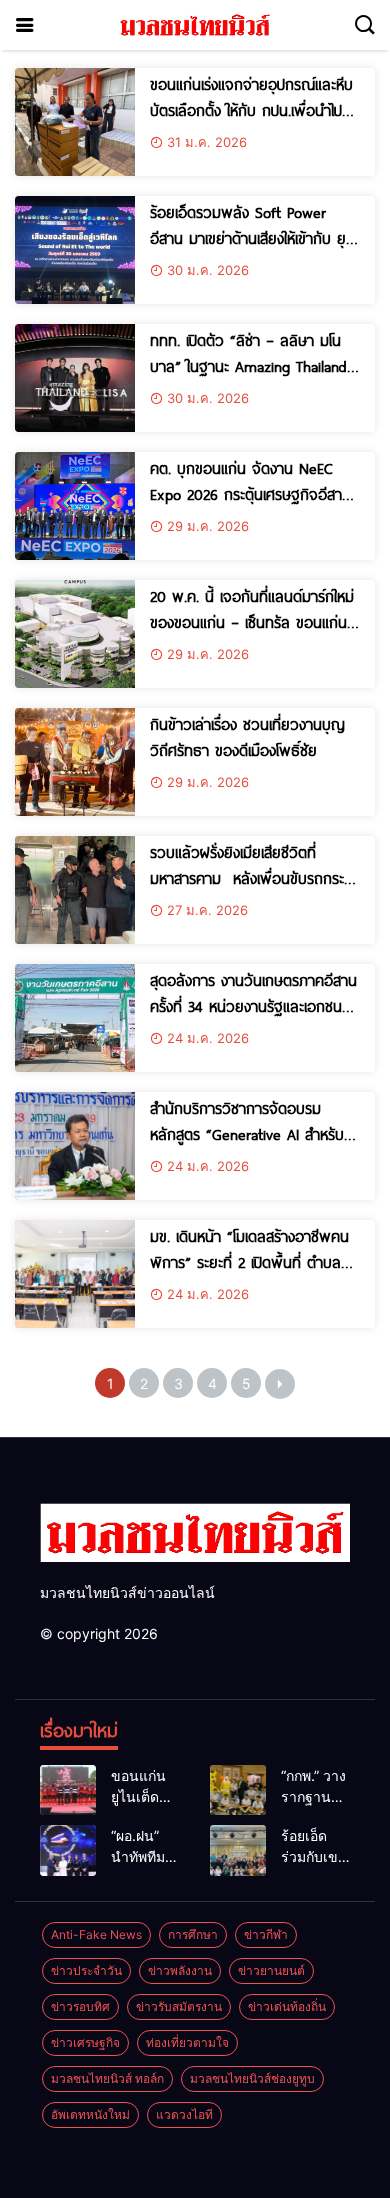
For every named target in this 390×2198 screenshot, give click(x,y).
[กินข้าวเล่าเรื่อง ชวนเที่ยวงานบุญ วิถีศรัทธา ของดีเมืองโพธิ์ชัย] (75, 762)
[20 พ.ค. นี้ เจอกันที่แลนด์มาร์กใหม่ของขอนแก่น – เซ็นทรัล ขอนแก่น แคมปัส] (75, 634)
